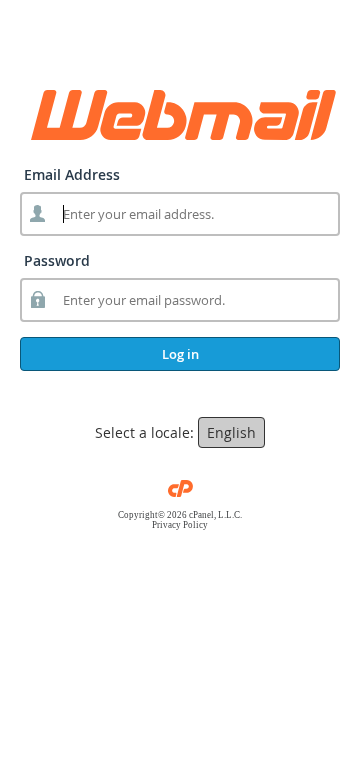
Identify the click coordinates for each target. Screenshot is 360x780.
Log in (180, 354)
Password (57, 260)
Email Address (72, 174)
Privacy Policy (180, 525)
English (231, 432)
